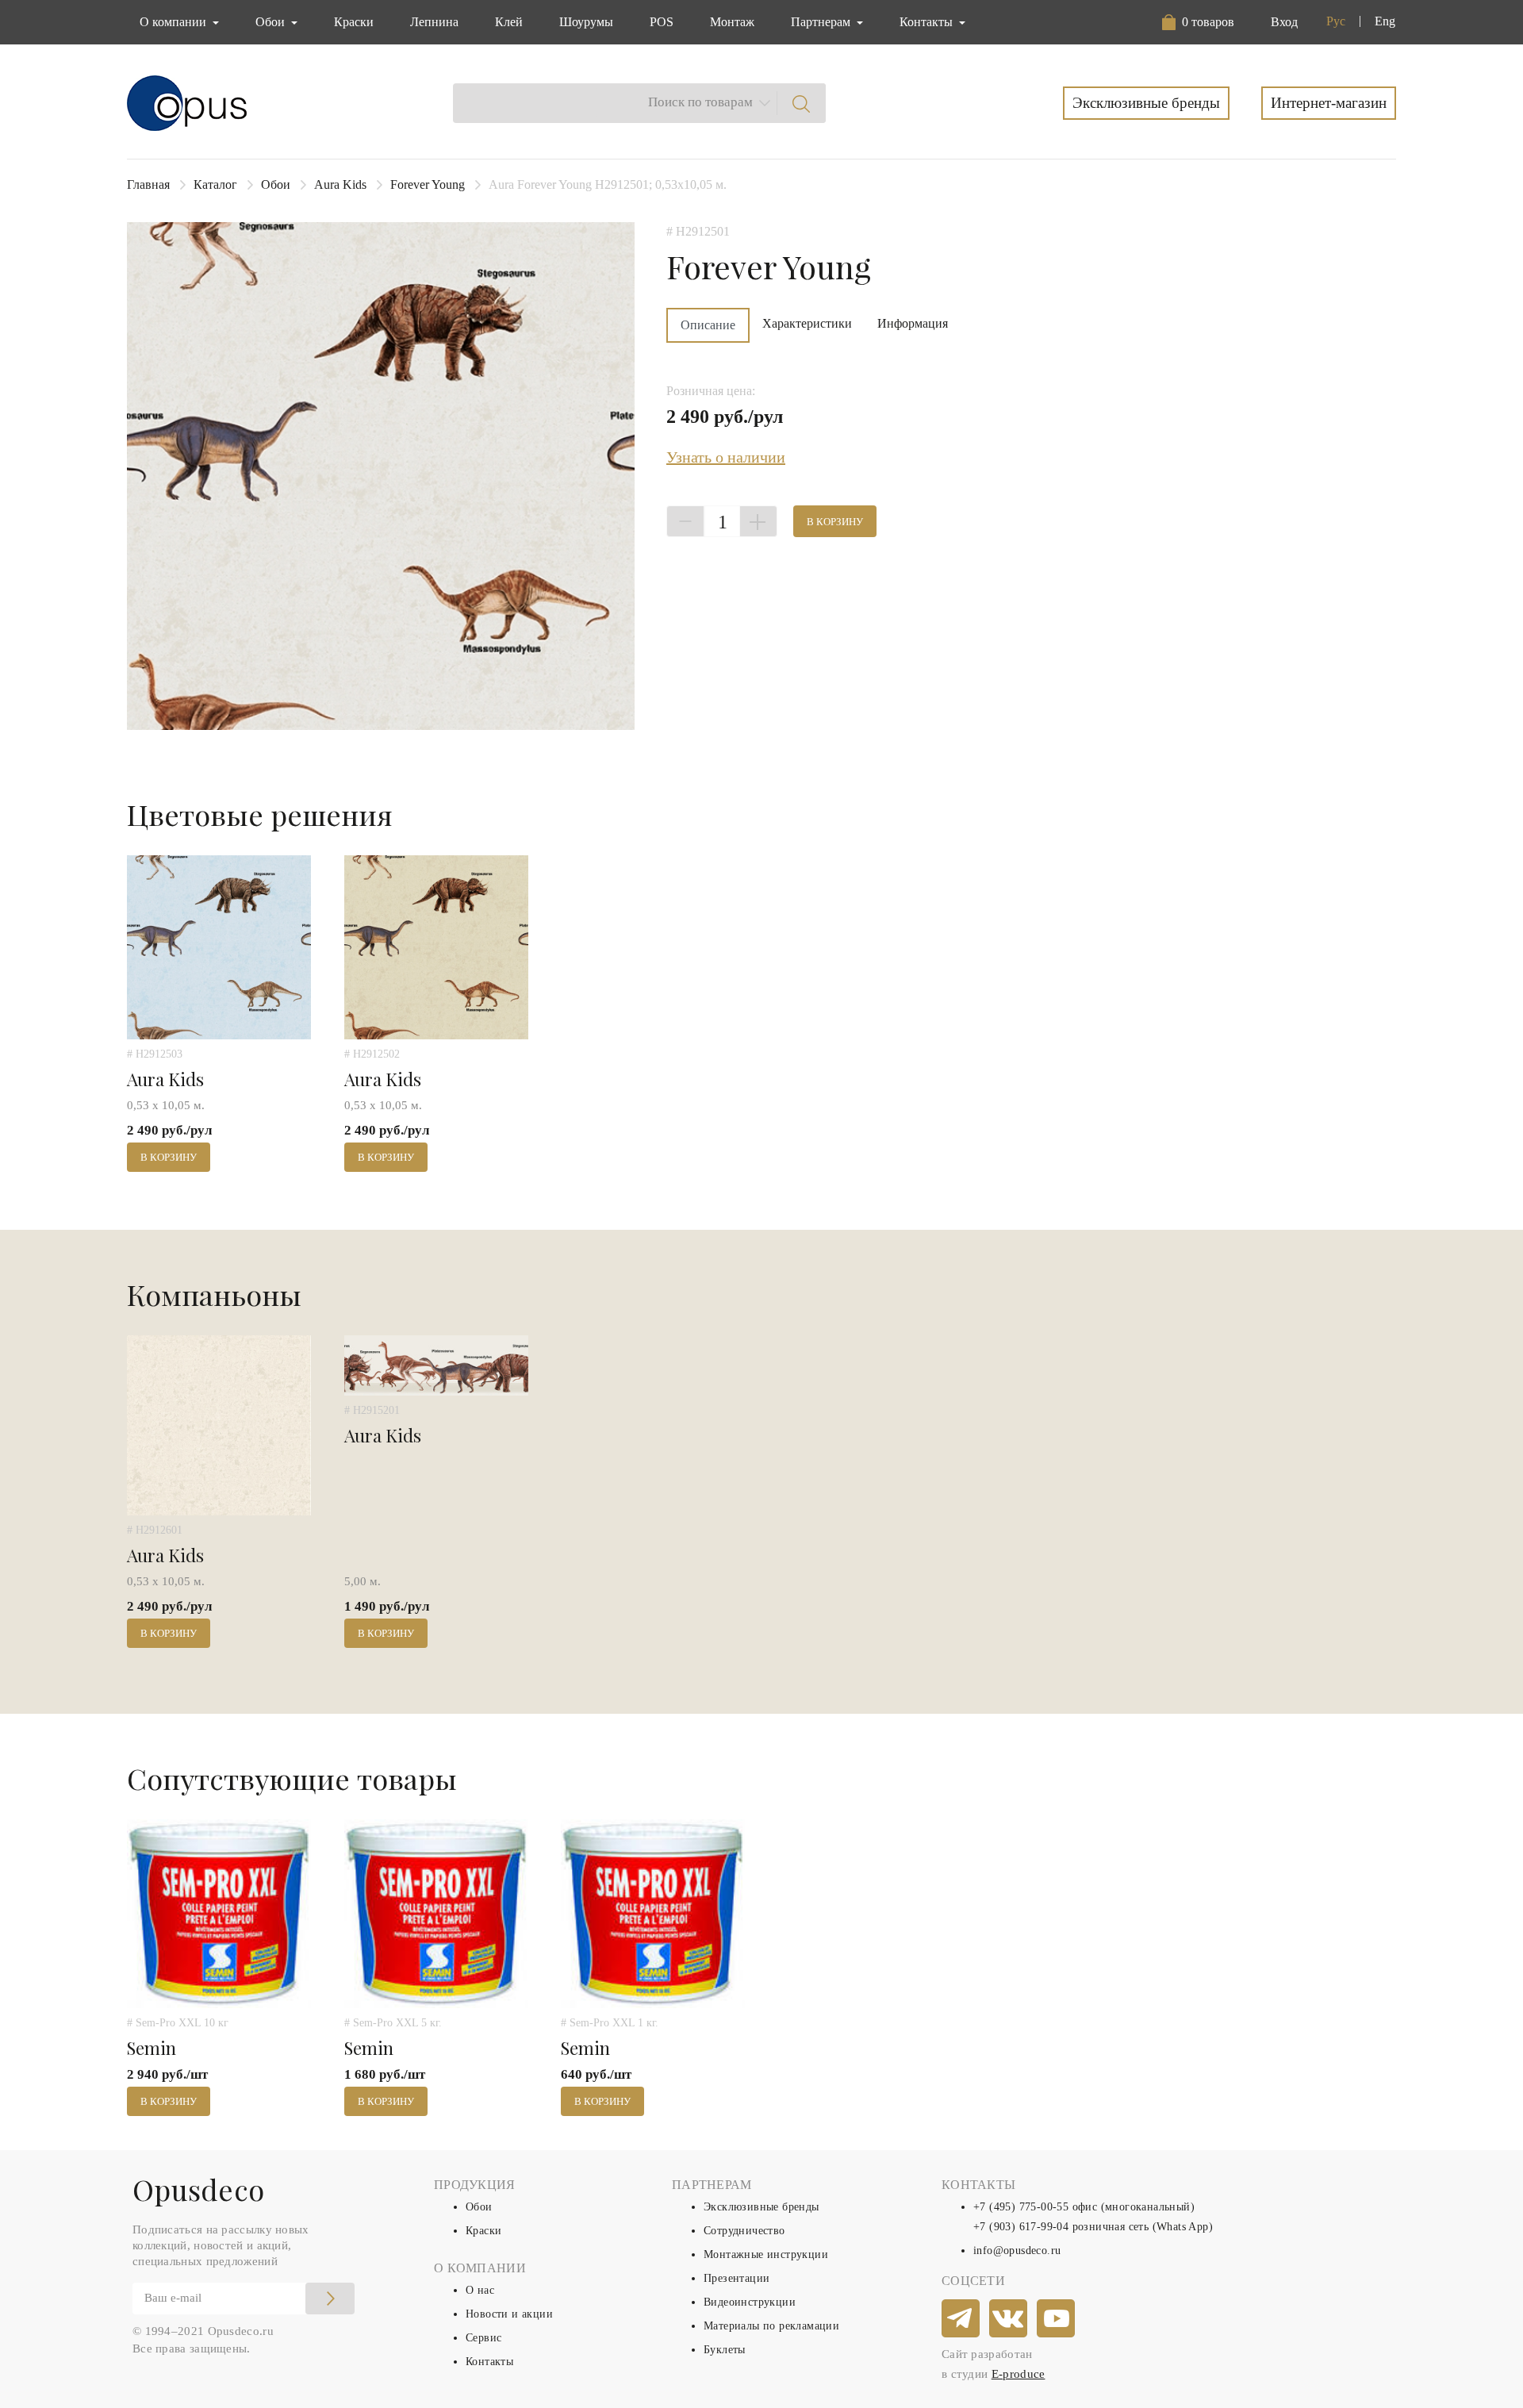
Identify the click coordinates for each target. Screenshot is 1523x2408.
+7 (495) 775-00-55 (1021, 2207)
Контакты (489, 2362)
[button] (1201, 22)
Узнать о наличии (726, 457)
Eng (1385, 21)
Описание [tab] (708, 325)
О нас (480, 2290)
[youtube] (1057, 2319)
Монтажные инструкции (766, 2254)
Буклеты (725, 2350)
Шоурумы (586, 22)
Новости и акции (509, 2314)
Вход (1284, 22)
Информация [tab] (913, 323)
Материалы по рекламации (771, 2326)
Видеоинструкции (750, 2302)
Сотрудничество (744, 2231)
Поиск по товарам (700, 102)
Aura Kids (340, 184)
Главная (148, 184)
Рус (1336, 21)
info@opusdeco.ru (1017, 2251)
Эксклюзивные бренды (1146, 103)
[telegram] (961, 2319)
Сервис (483, 2338)
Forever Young (428, 184)
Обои (276, 184)
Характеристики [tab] (807, 323)
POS (662, 22)
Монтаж (732, 22)
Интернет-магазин (1329, 103)
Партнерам (822, 22)
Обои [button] (272, 22)
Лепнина (434, 22)
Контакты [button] (928, 22)
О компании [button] (175, 22)
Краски (354, 22)
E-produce (1019, 2374)
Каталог (215, 184)
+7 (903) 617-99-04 (1021, 2227)
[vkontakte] (1009, 2319)
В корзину (835, 522)
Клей (509, 22)
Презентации (737, 2278)
